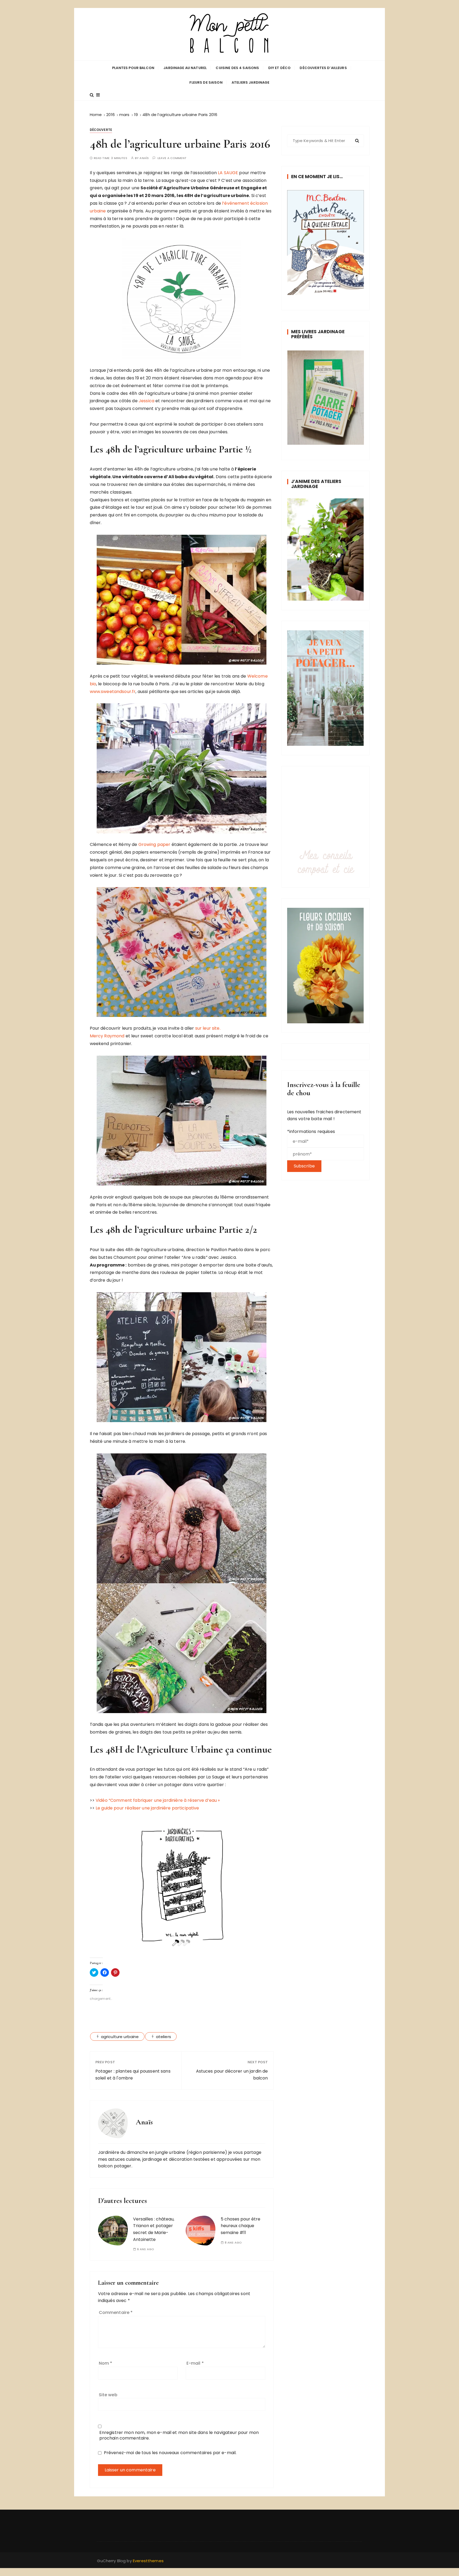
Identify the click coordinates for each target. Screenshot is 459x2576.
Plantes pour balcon (133, 68)
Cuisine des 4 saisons (237, 68)
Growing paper (154, 844)
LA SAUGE (228, 173)
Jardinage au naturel (185, 68)
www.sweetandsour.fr (113, 692)
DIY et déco (280, 68)
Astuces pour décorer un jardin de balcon (232, 2075)
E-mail (195, 2363)
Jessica (146, 401)
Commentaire (116, 2312)
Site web (108, 2395)
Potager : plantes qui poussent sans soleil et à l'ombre (133, 2075)
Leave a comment (172, 158)
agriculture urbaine (120, 2037)
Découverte (101, 130)
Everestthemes (148, 2561)
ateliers (163, 2037)
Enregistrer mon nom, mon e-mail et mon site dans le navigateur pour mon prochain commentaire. (179, 2435)
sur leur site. (207, 1028)
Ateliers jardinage (251, 82)
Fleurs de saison (206, 82)
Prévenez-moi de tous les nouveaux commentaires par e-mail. (170, 2453)
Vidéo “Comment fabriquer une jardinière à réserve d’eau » (158, 1800)
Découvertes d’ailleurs (323, 68)
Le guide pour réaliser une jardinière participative (147, 1808)
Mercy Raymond (107, 1036)
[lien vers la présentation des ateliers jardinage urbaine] (326, 549)
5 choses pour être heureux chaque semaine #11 (241, 2226)
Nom (106, 2363)
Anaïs (144, 158)
